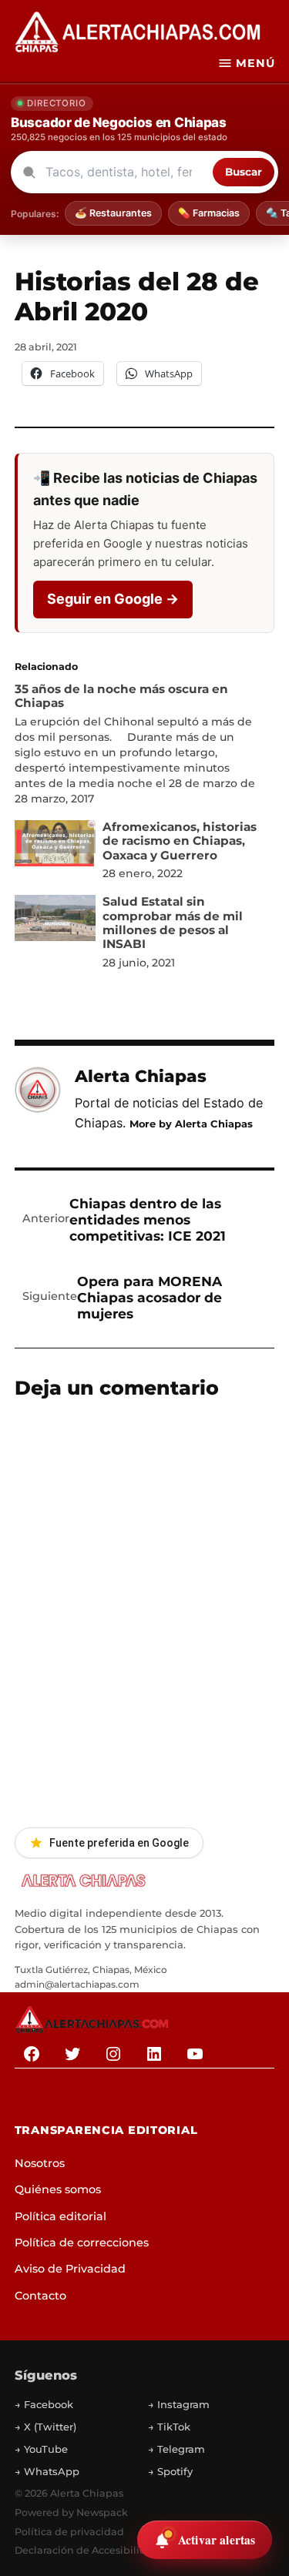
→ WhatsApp (47, 2471)
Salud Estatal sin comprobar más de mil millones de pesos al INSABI (173, 923)
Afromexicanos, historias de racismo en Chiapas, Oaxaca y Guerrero (180, 841)
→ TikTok (169, 2427)
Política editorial (60, 2216)
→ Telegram (176, 2449)
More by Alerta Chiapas (191, 1124)
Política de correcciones (82, 2243)
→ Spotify (170, 2471)
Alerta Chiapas (141, 1076)
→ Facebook (44, 2404)
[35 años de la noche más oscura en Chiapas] (137, 744)
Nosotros (40, 2163)
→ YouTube (41, 2449)
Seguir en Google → (113, 599)
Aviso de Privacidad (70, 2269)
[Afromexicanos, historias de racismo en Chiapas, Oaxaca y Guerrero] (55, 847)
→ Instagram (179, 2404)
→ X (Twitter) (45, 2427)
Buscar (244, 172)
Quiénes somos (58, 2189)
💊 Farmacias (209, 213)
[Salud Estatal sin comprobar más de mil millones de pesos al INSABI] (55, 921)
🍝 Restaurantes (113, 213)
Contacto (40, 2296)
